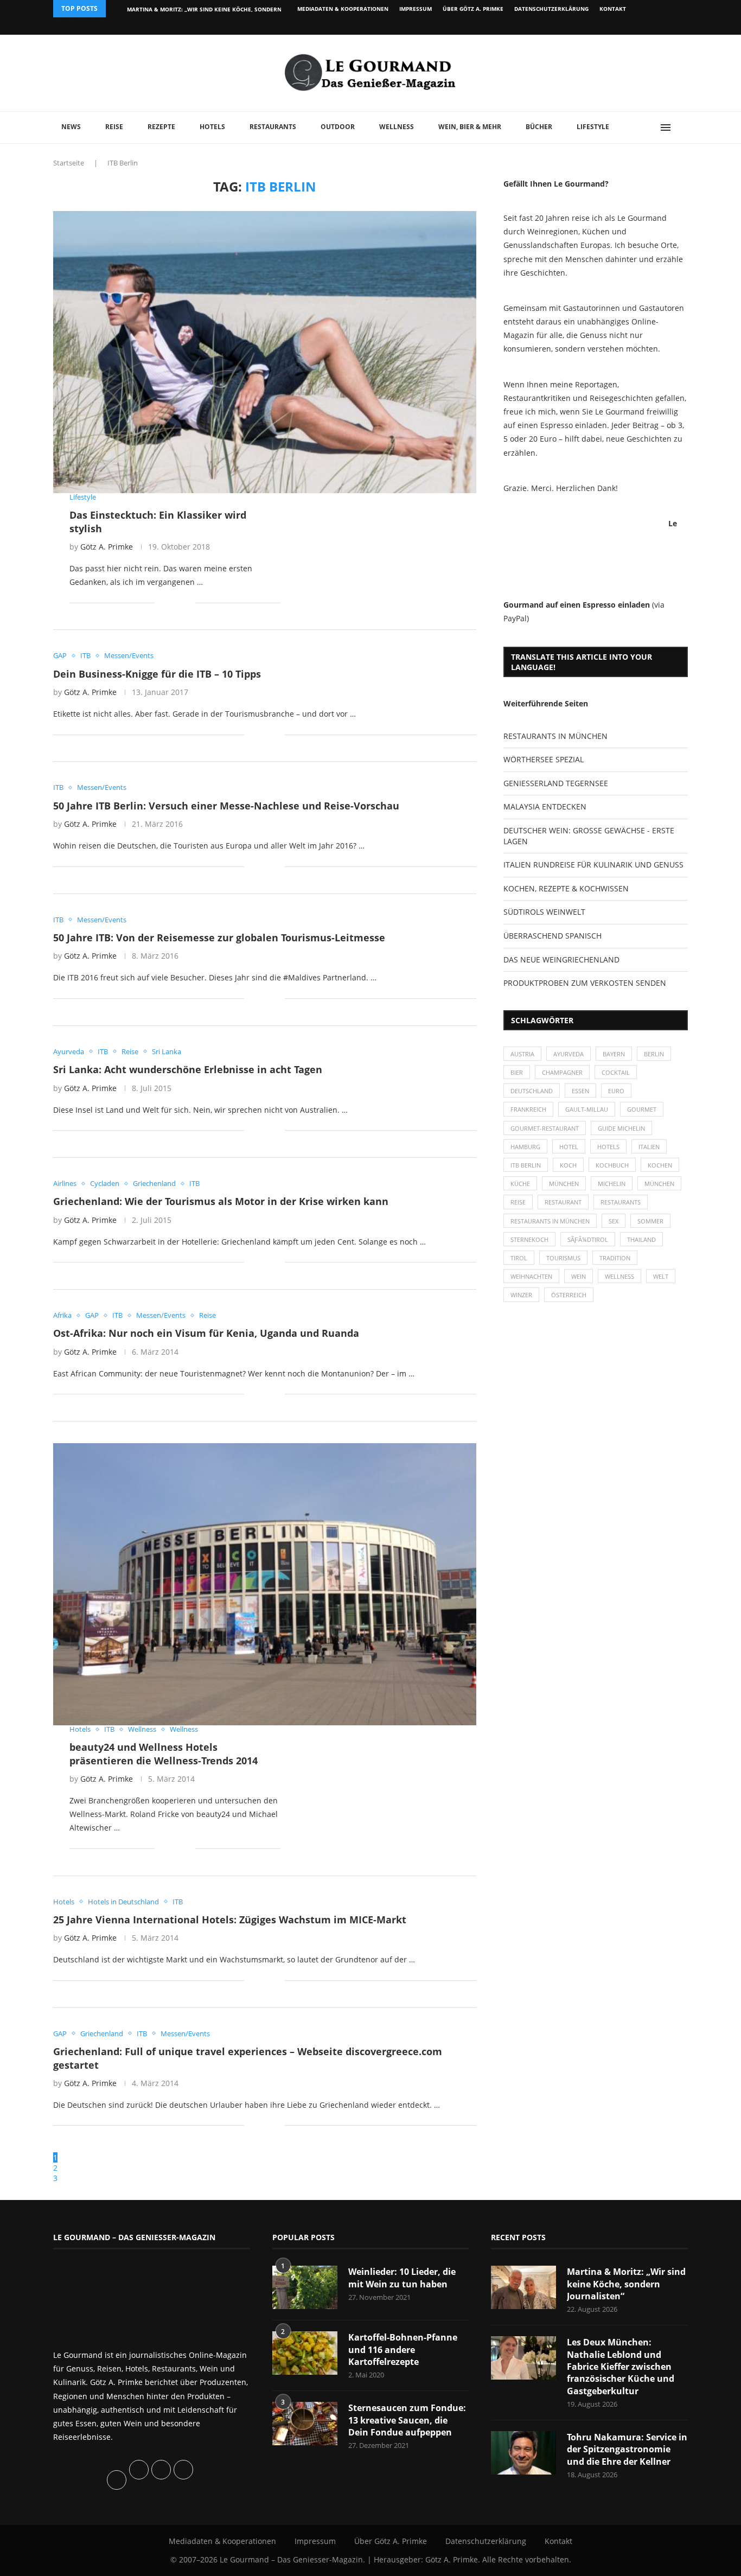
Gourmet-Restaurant (545, 1128)
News (71, 127)
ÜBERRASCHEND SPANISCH (552, 936)
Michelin (612, 1184)
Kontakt (613, 9)
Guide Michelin (621, 1128)
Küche (520, 1184)
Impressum (416, 9)
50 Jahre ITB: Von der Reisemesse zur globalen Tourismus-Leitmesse (219, 938)
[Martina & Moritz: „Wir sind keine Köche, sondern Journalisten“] (523, 2287)
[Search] (682, 127)
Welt (661, 1276)
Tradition (615, 1258)
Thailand (641, 1239)
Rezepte (161, 127)
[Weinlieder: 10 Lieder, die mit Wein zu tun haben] (305, 2287)
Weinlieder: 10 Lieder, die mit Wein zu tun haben (402, 2278)
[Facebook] (617, 26)
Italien (649, 1147)
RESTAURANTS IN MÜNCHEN (555, 736)
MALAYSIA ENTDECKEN (545, 806)
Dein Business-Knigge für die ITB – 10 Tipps (157, 674)
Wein (579, 1276)
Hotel (569, 1147)
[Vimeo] (629, 26)
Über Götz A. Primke (473, 9)
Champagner (562, 1072)
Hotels (212, 127)
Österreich (569, 1295)
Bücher (539, 127)
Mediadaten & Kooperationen (343, 9)
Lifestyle (593, 127)
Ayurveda (568, 1054)
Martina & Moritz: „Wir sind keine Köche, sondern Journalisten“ (626, 2284)
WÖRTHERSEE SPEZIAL (544, 759)
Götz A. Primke (107, 547)
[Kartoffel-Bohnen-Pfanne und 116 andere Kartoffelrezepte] (305, 2353)
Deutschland (532, 1091)
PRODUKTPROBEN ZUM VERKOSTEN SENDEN (585, 983)
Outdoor (338, 127)
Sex (614, 1221)
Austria (522, 1054)
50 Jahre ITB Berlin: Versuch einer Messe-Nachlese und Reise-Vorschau (226, 806)
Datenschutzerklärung (551, 9)
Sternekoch (529, 1239)
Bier (517, 1072)
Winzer (521, 1295)
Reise (114, 127)
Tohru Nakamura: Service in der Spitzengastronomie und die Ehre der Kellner (627, 2449)
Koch (568, 1165)
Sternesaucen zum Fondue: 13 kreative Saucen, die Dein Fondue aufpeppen (407, 2420)
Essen (580, 1091)
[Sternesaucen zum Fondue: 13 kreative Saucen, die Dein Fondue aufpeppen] (305, 2424)
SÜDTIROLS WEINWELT (544, 912)
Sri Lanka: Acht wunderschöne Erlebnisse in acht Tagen (188, 1069)
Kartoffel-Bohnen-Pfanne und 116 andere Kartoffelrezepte (403, 2349)
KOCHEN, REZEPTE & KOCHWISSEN (566, 888)
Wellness (397, 127)
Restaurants (273, 127)
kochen (660, 1165)
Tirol (519, 1258)
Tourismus (563, 1258)
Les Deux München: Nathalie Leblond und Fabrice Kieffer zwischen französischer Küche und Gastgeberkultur (621, 2367)
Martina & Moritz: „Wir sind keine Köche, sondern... (207, 9)
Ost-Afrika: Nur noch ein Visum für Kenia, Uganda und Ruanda (206, 1333)
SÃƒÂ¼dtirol (588, 1239)
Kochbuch (612, 1165)
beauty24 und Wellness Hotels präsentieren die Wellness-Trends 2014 (164, 1754)
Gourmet (642, 1109)
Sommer (650, 1221)
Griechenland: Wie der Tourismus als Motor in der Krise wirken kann (221, 1201)
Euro (616, 1091)
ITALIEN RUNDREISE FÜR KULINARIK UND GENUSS (593, 865)
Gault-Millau (587, 1109)
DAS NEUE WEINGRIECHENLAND (561, 959)
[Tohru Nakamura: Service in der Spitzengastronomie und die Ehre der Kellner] (523, 2453)
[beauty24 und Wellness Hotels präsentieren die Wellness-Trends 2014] (265, 1584)
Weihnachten (531, 1276)
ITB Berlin (526, 1165)
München (564, 1184)
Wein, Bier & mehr (470, 127)
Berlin (654, 1054)
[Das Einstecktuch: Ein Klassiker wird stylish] (265, 352)
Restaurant (563, 1202)
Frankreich (528, 1109)
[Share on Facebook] (171, 602)
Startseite (69, 163)
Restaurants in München (550, 1221)
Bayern (614, 1054)
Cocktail (616, 1072)
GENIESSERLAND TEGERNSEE (556, 783)
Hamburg (525, 1147)
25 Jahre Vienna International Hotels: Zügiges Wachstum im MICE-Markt (230, 1920)
